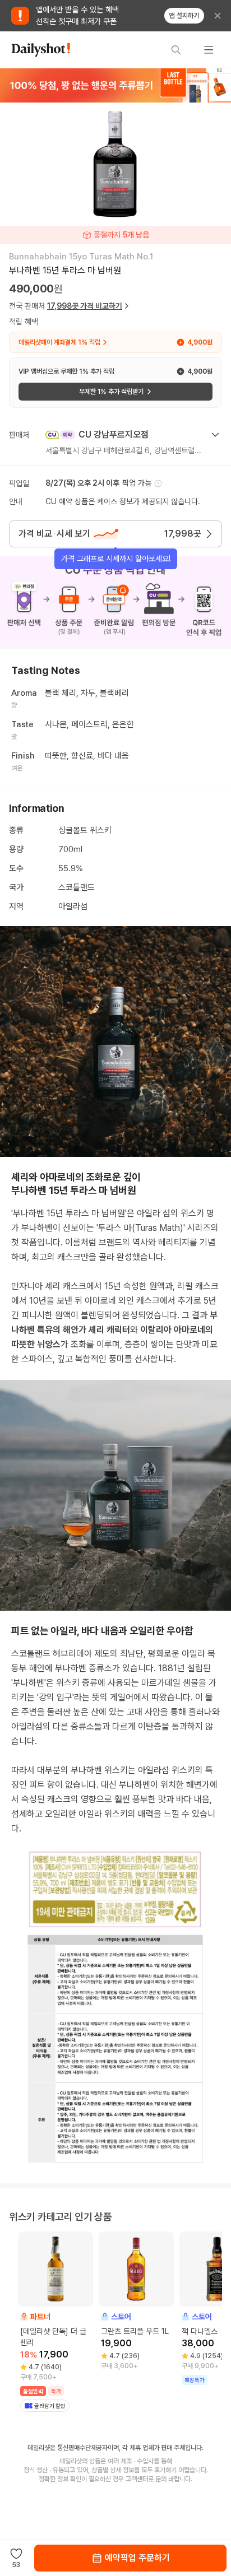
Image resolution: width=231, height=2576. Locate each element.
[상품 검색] (176, 50)
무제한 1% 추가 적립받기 (111, 392)
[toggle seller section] (215, 435)
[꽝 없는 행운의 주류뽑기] (115, 85)
